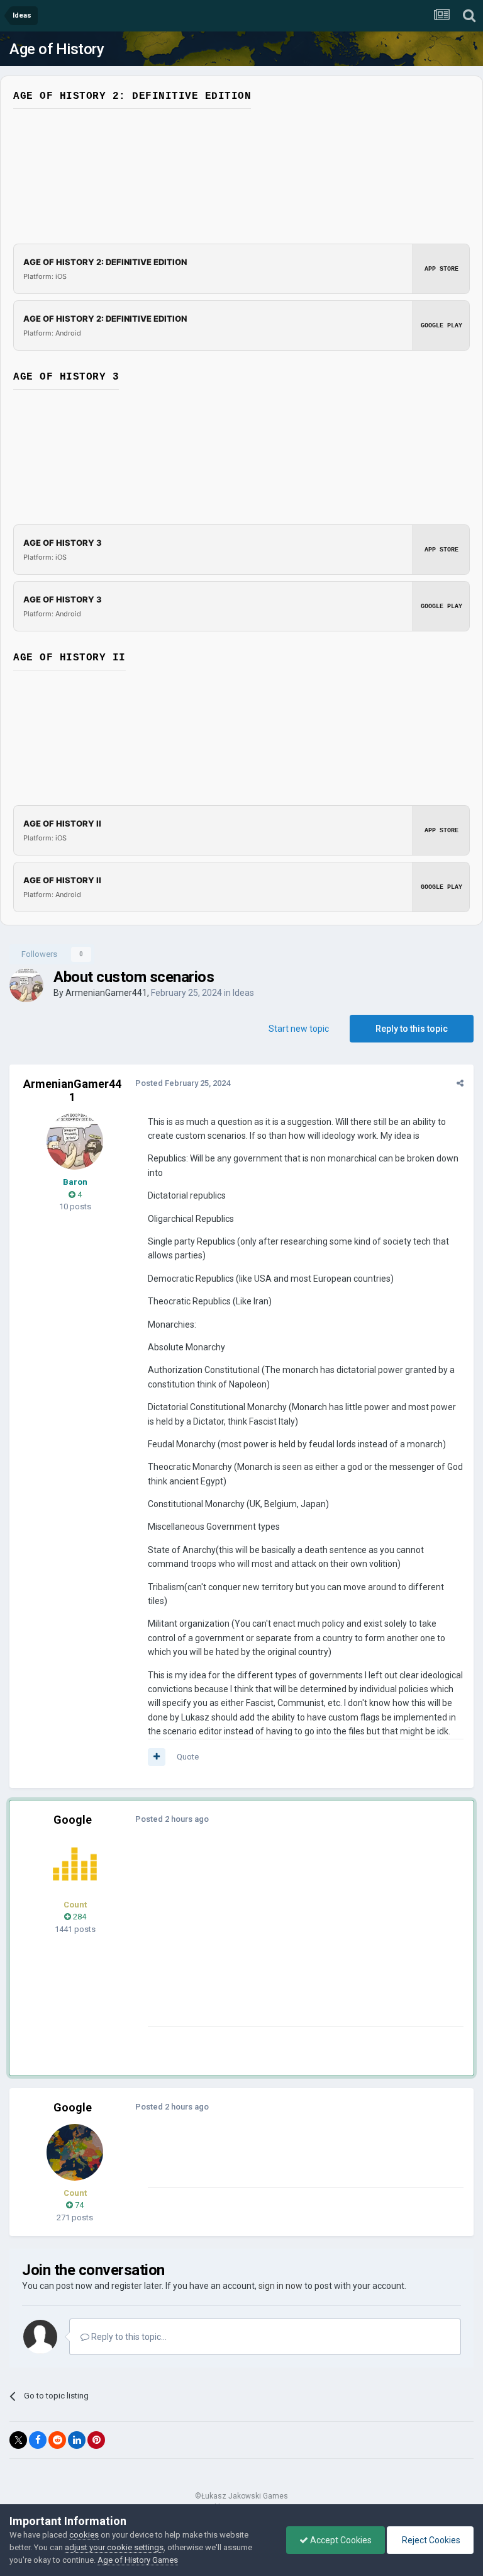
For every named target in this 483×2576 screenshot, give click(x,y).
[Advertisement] (295, 1938)
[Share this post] (460, 1083)
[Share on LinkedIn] (77, 2440)
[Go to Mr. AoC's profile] (75, 1864)
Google (73, 1820)
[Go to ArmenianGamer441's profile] (26, 985)
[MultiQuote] (157, 1757)
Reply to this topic (412, 1029)
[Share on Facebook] (38, 2440)
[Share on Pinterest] (96, 2440)
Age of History (57, 49)
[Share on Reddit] (57, 2440)
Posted (183, 1083)
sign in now (280, 2286)
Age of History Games (138, 2560)
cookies (84, 2535)
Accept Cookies (340, 2540)
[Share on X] (18, 2440)
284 (79, 1917)
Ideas (243, 993)
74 (78, 2205)
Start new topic (299, 1029)
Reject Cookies (430, 2540)
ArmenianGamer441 (106, 993)
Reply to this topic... (128, 2337)
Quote (188, 1757)
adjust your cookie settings (114, 2547)
